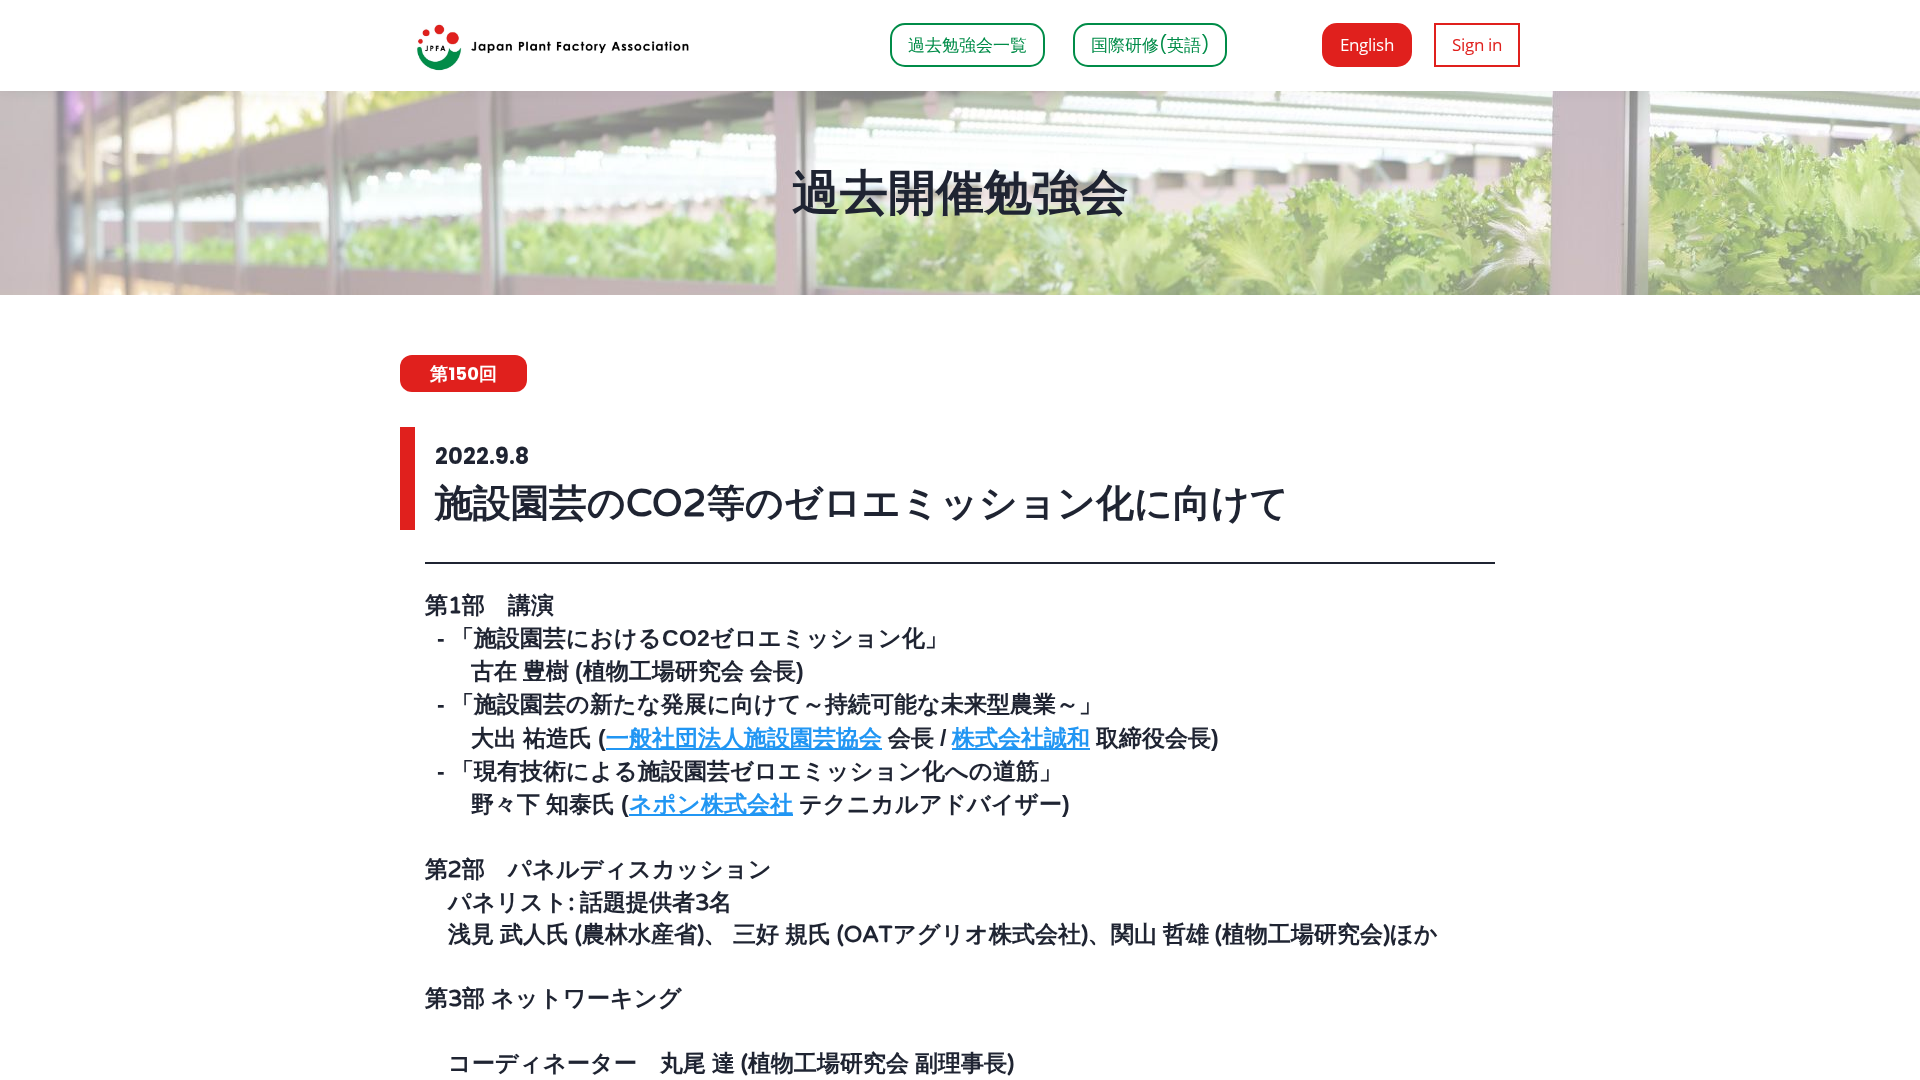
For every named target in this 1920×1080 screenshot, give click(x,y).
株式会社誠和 (1021, 738)
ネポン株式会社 (711, 804)
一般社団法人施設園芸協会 (744, 738)
